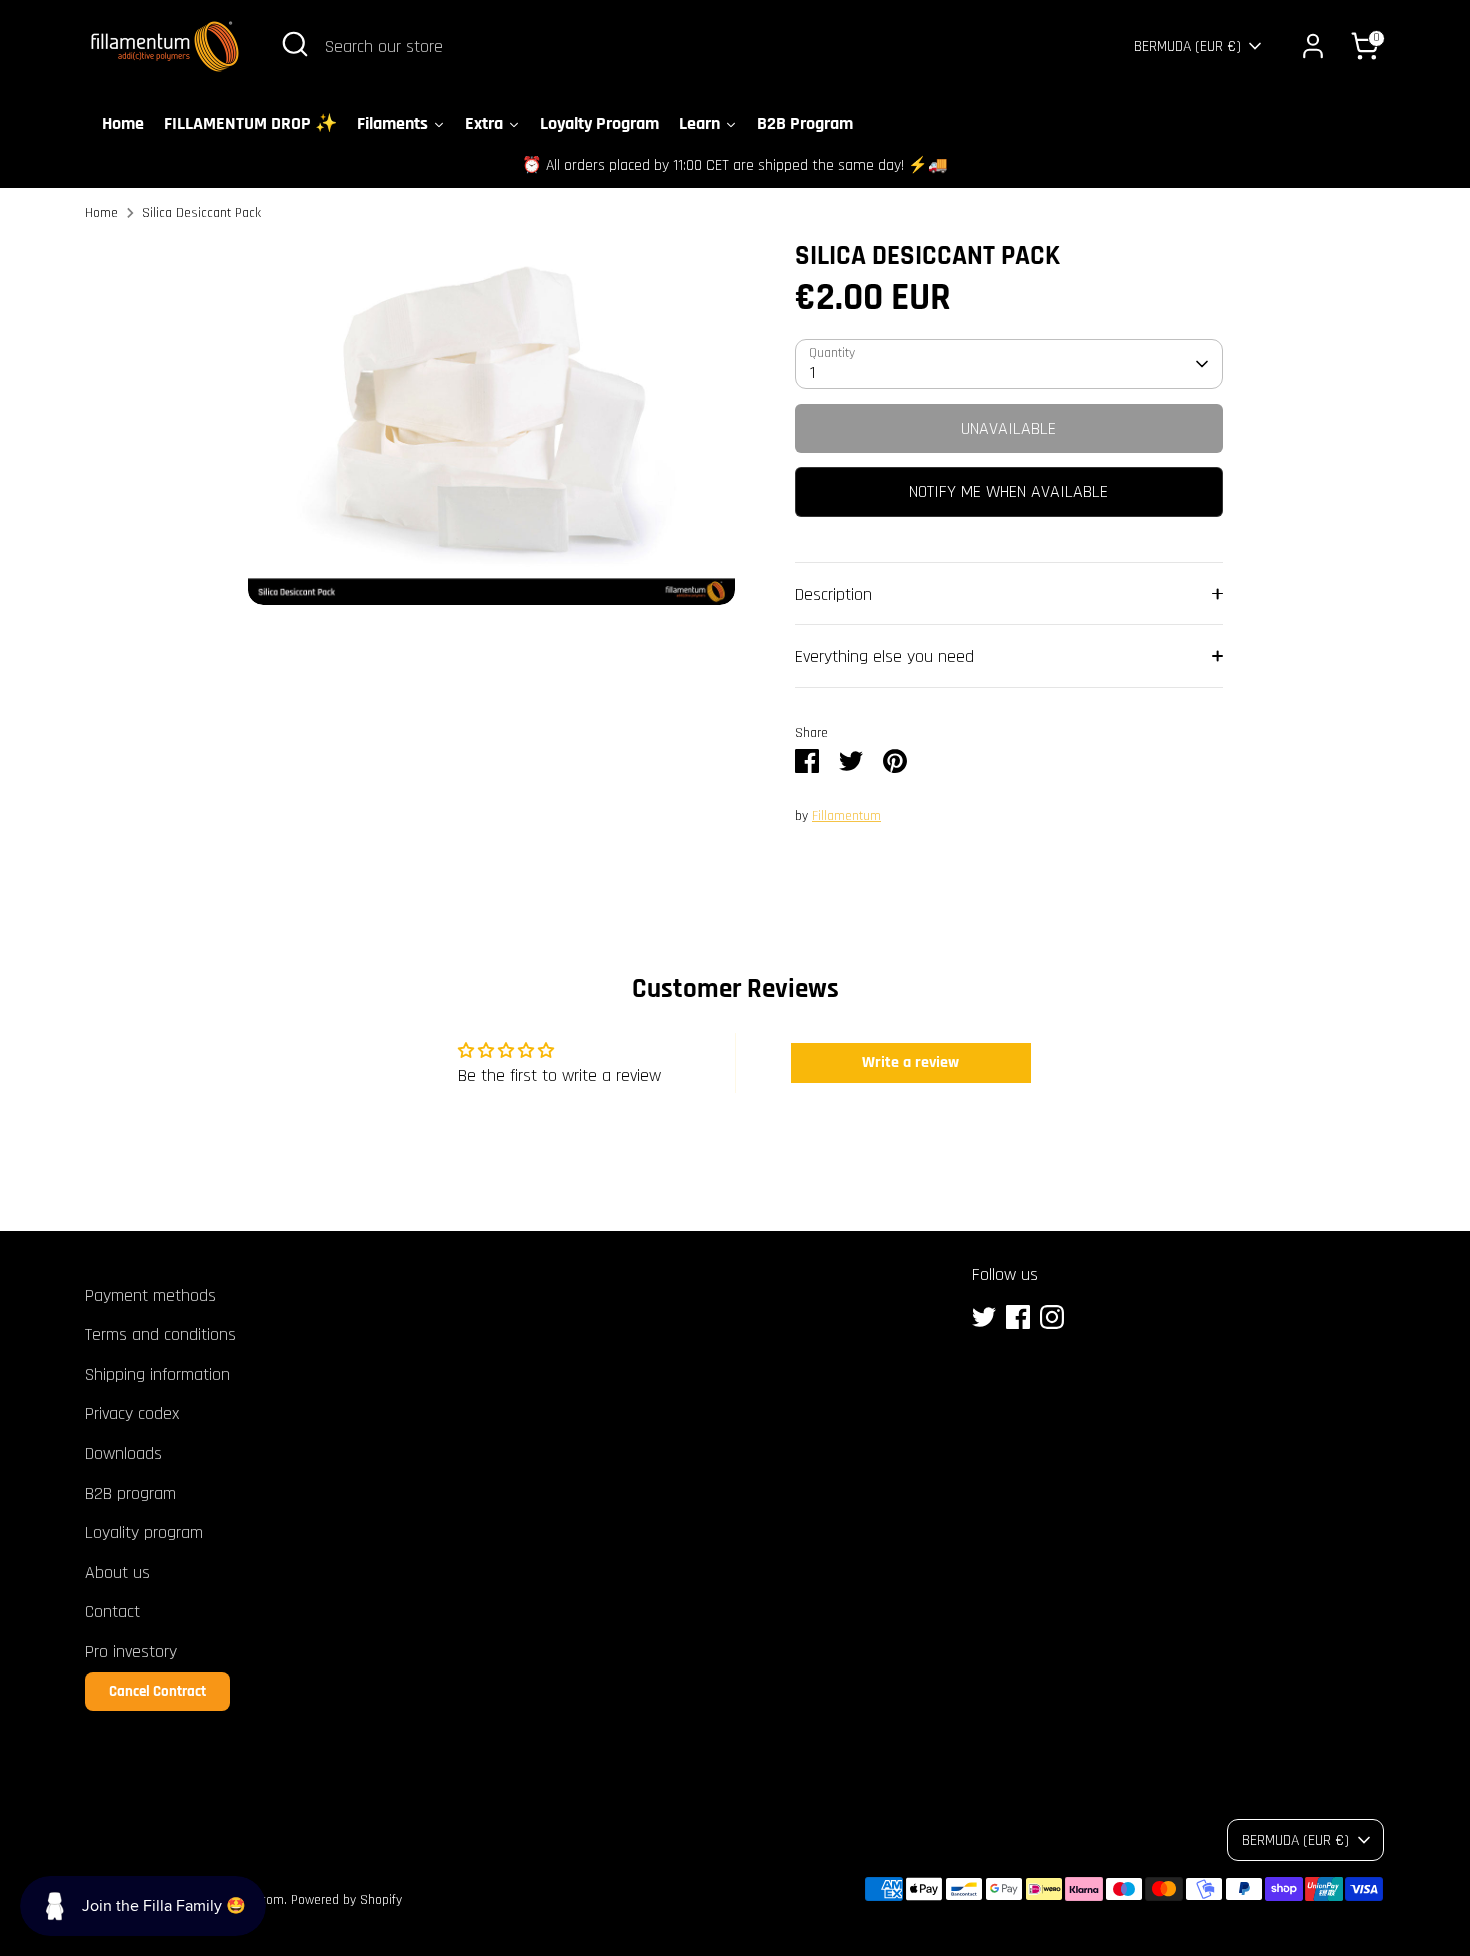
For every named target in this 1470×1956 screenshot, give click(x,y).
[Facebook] (1018, 1317)
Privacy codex (132, 1413)
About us (117, 1572)
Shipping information (157, 1374)
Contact (112, 1611)
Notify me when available (1008, 491)
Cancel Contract (157, 1691)
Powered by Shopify (346, 1900)
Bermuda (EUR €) (1187, 46)
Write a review (910, 1062)
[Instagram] (1052, 1317)
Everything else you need (884, 656)
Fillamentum (846, 816)
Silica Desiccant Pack (201, 213)
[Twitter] (984, 1317)
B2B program (130, 1493)
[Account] (1313, 46)
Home (101, 213)
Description (833, 594)
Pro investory (131, 1651)
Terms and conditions (160, 1334)
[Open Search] (295, 44)
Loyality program (144, 1532)
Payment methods (150, 1295)
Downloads (123, 1453)
